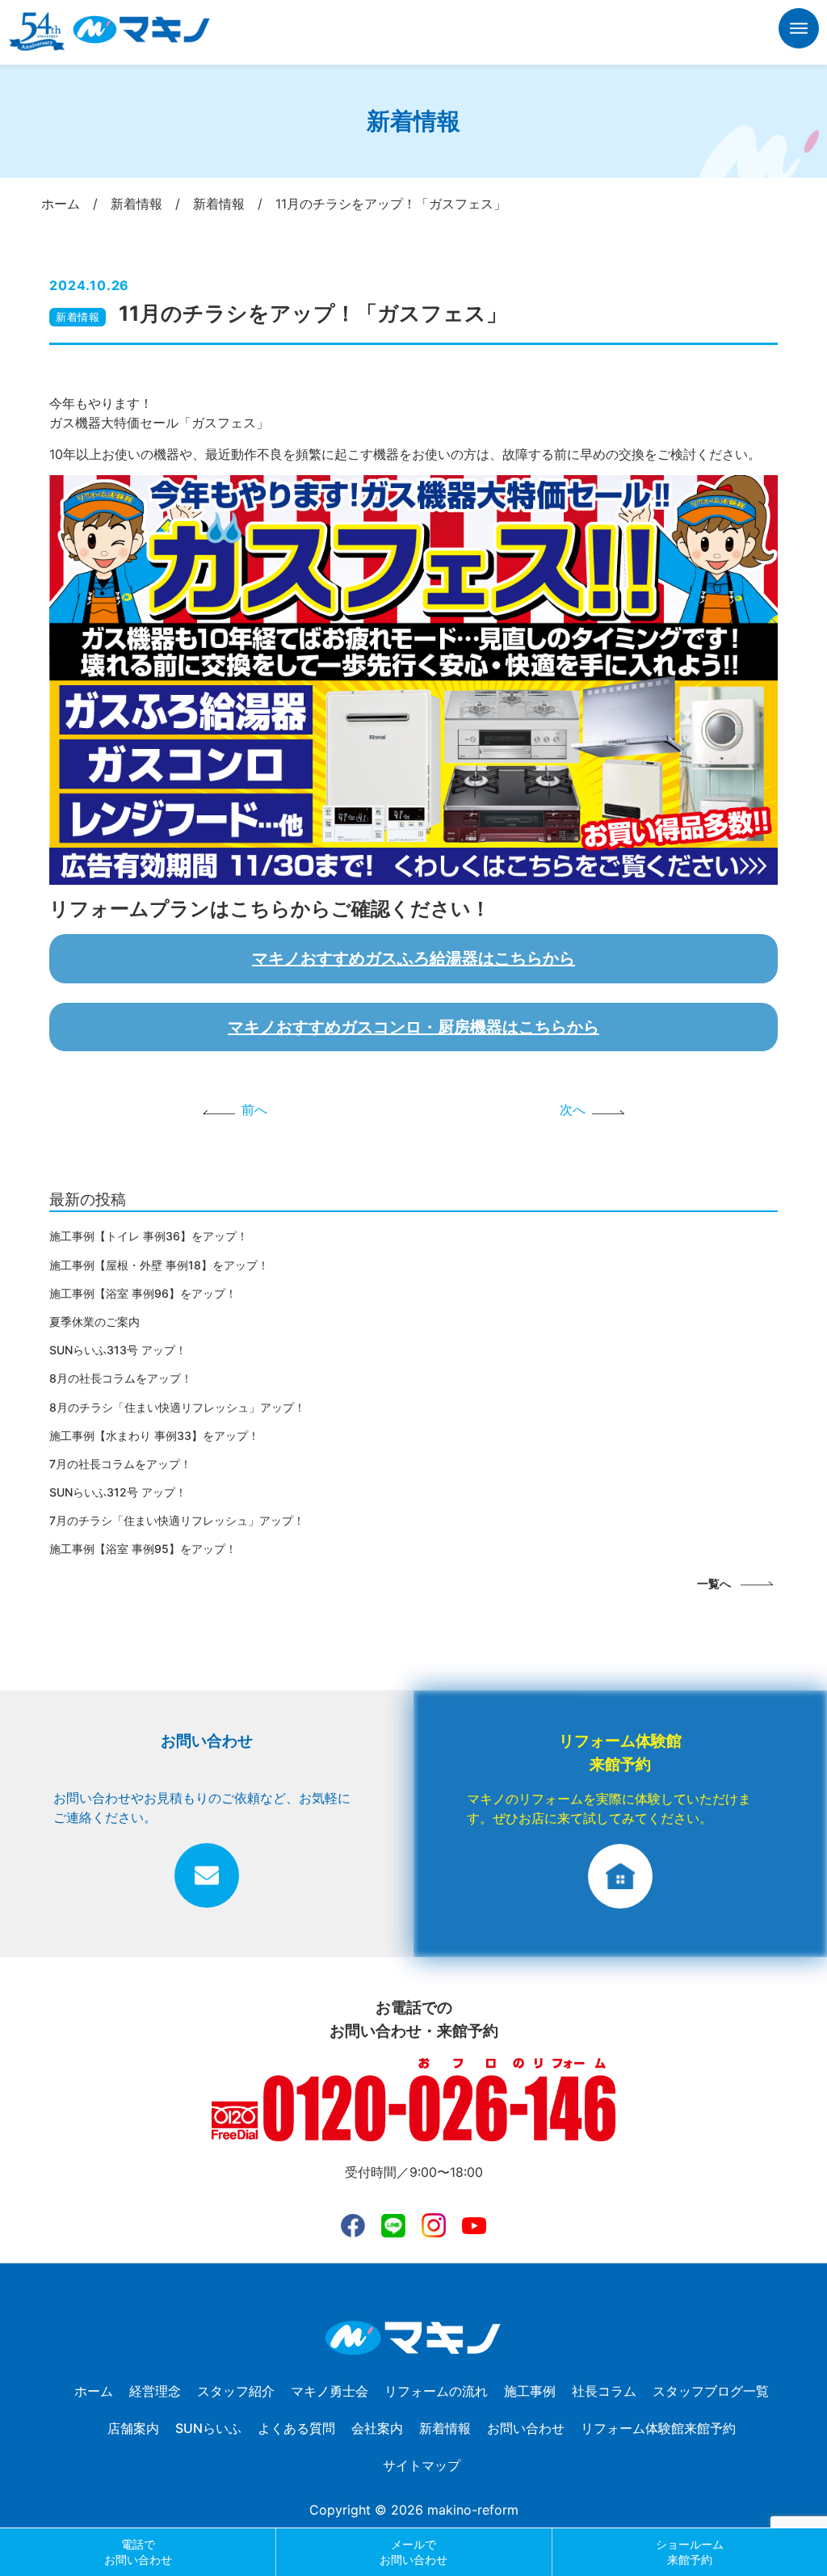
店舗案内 (133, 2428)
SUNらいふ (208, 2428)
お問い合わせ (526, 2428)
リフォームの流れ (436, 2391)
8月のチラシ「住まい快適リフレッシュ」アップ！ (177, 1407)
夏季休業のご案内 (94, 1322)
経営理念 (155, 2391)
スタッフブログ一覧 (711, 2391)
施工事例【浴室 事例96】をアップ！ (143, 1293)
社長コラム (604, 2391)
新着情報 (78, 317)
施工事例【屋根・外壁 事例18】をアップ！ (159, 1265)
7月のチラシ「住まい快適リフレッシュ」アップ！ (177, 1520)
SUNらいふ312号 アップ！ (118, 1492)
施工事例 (530, 2391)
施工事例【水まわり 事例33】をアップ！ (154, 1435)
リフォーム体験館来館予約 (658, 2428)
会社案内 (377, 2428)
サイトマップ (422, 2465)
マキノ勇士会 (330, 2391)
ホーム (94, 2391)
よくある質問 (296, 2428)
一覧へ (714, 1583)
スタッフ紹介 (236, 2391)
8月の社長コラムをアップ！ (121, 1378)
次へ (573, 1109)
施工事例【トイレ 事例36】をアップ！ (149, 1236)
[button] (799, 31)
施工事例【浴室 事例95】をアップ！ (143, 1549)
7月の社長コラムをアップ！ (120, 1464)
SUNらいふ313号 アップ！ (118, 1350)
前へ (254, 1109)
